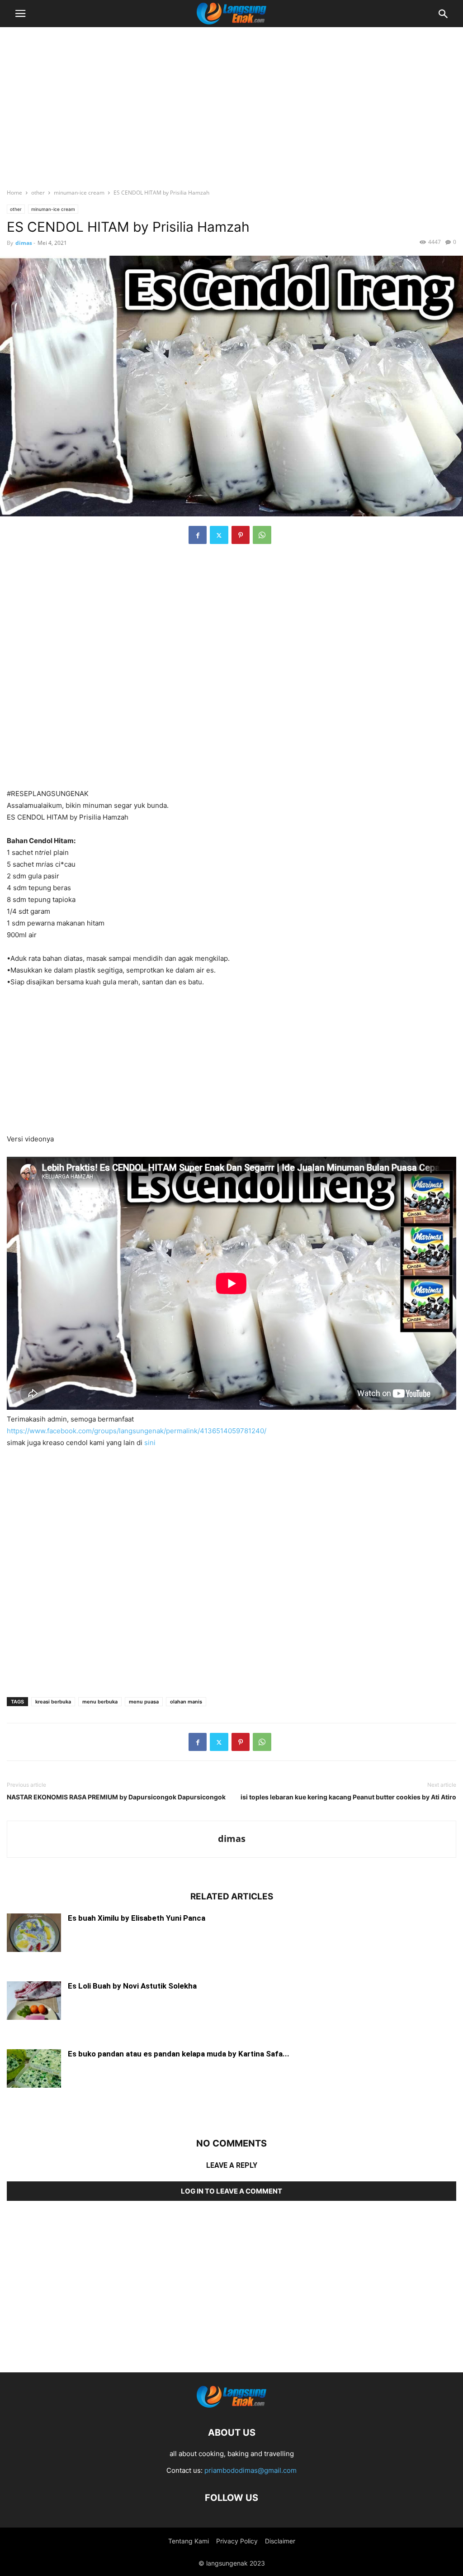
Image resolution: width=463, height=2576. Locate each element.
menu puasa (144, 1702)
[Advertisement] (231, 102)
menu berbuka (100, 1702)
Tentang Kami (189, 2541)
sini (150, 1443)
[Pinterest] (241, 535)
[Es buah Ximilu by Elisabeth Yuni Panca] (34, 1934)
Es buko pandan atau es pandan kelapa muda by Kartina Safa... (179, 2054)
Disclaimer (280, 2541)
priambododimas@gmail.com (250, 2470)
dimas (24, 243)
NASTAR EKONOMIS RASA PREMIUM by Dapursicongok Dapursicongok (116, 1797)
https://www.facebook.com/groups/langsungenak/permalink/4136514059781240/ (137, 1431)
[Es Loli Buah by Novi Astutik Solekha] (34, 2001)
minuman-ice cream (79, 193)
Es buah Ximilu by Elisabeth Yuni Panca (137, 1918)
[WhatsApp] (262, 535)
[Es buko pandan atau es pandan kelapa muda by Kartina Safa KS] (34, 2069)
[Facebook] (198, 535)
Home (14, 193)
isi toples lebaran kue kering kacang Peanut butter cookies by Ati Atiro (348, 1797)
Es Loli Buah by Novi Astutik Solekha (132, 1986)
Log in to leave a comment (231, 2191)
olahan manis (186, 1702)
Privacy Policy (237, 2541)
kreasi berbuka (53, 1702)
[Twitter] (219, 535)
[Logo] (231, 2405)
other (38, 193)
